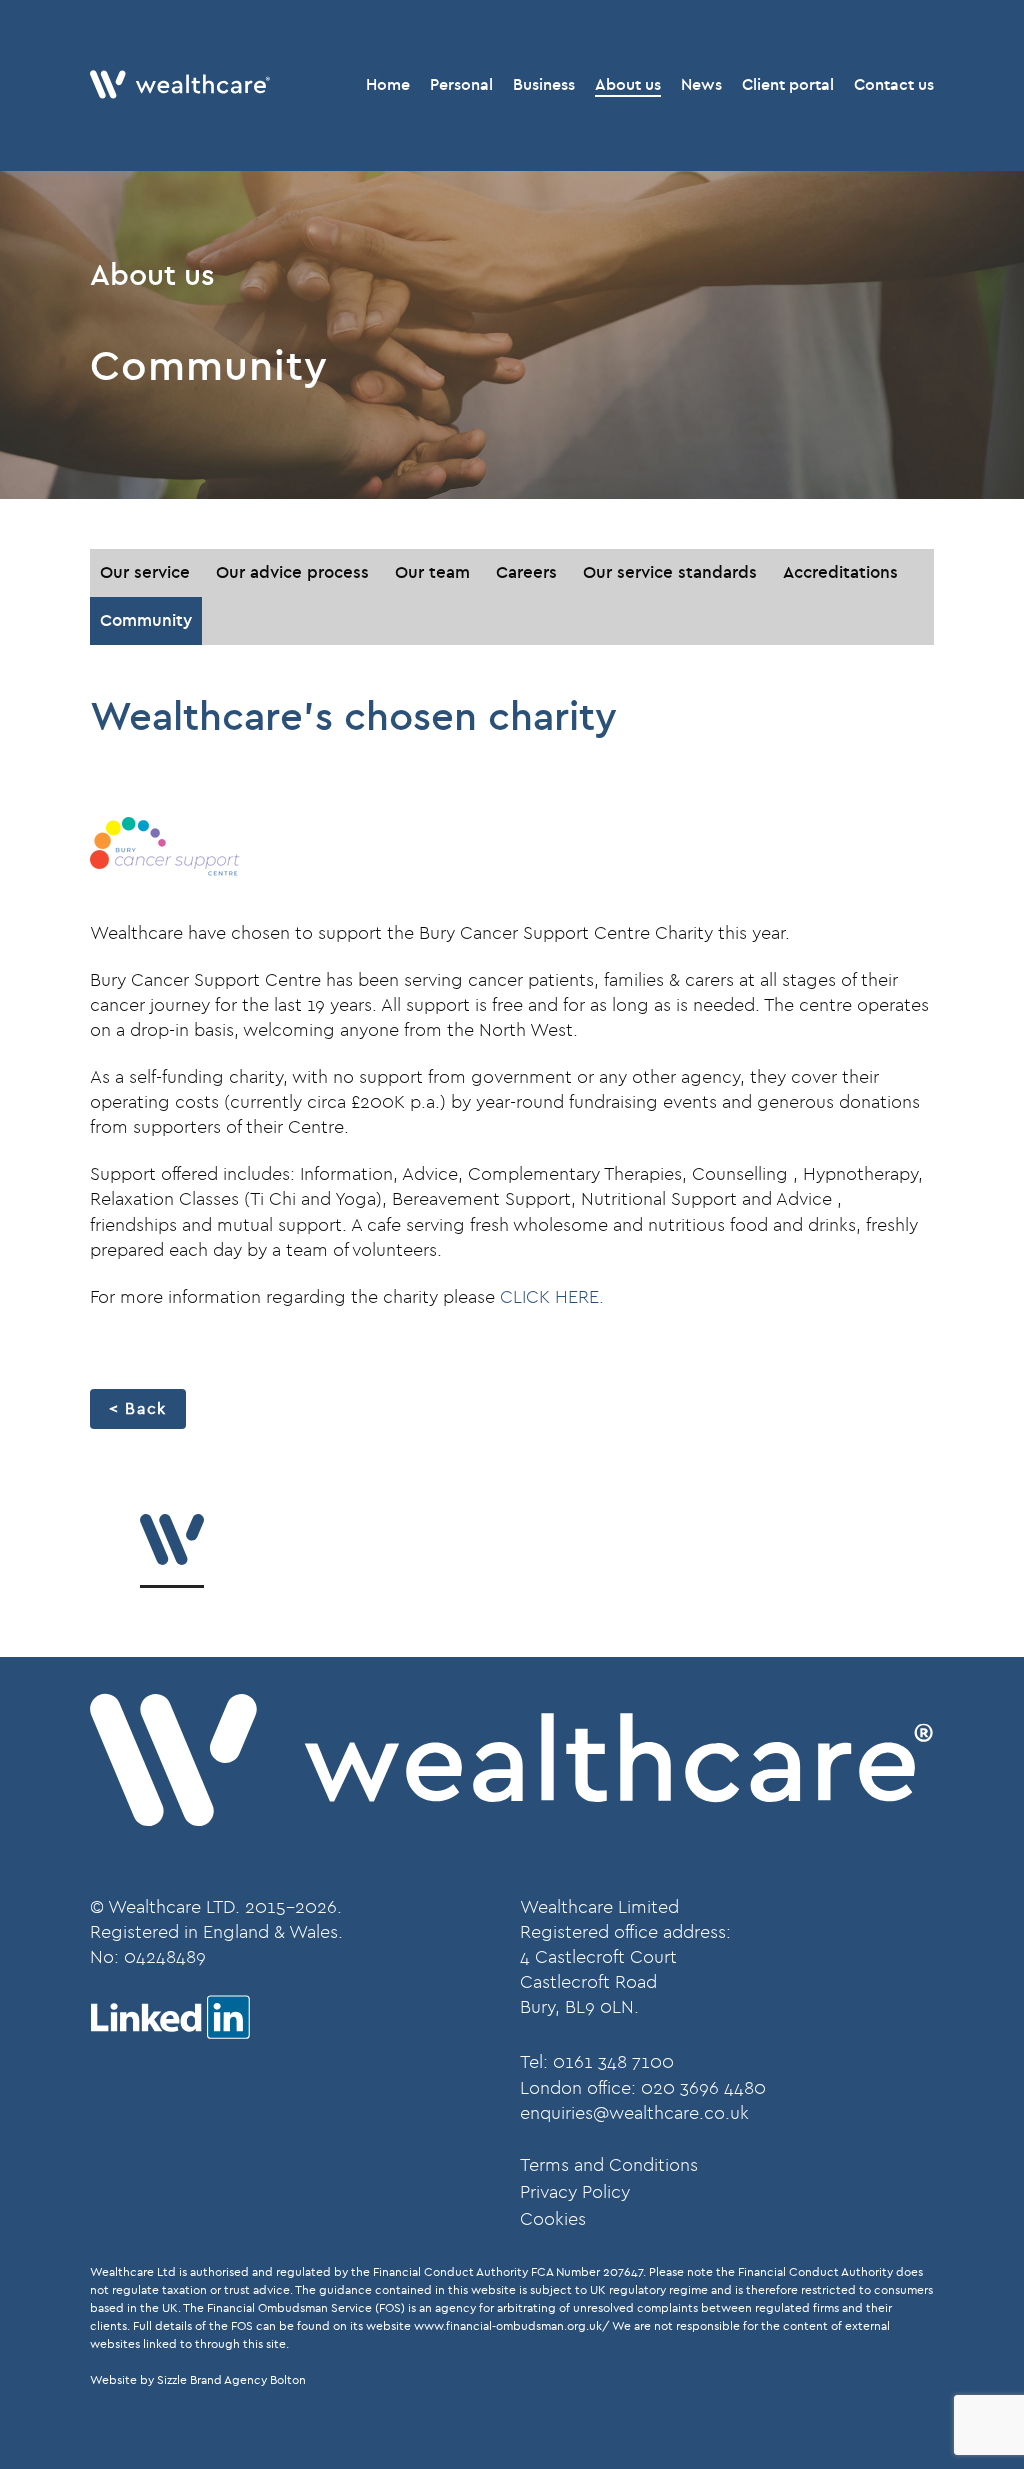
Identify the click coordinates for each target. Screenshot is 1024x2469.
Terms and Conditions (609, 2165)
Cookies (553, 2219)
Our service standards (670, 572)
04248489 (165, 1957)
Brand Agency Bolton (248, 2380)
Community (146, 620)
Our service (145, 572)
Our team (432, 572)
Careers (526, 572)
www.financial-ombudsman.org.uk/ (512, 2326)
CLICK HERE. (552, 1297)
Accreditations (840, 572)
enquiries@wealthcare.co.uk (634, 2113)
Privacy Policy (575, 2192)
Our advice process (292, 572)
